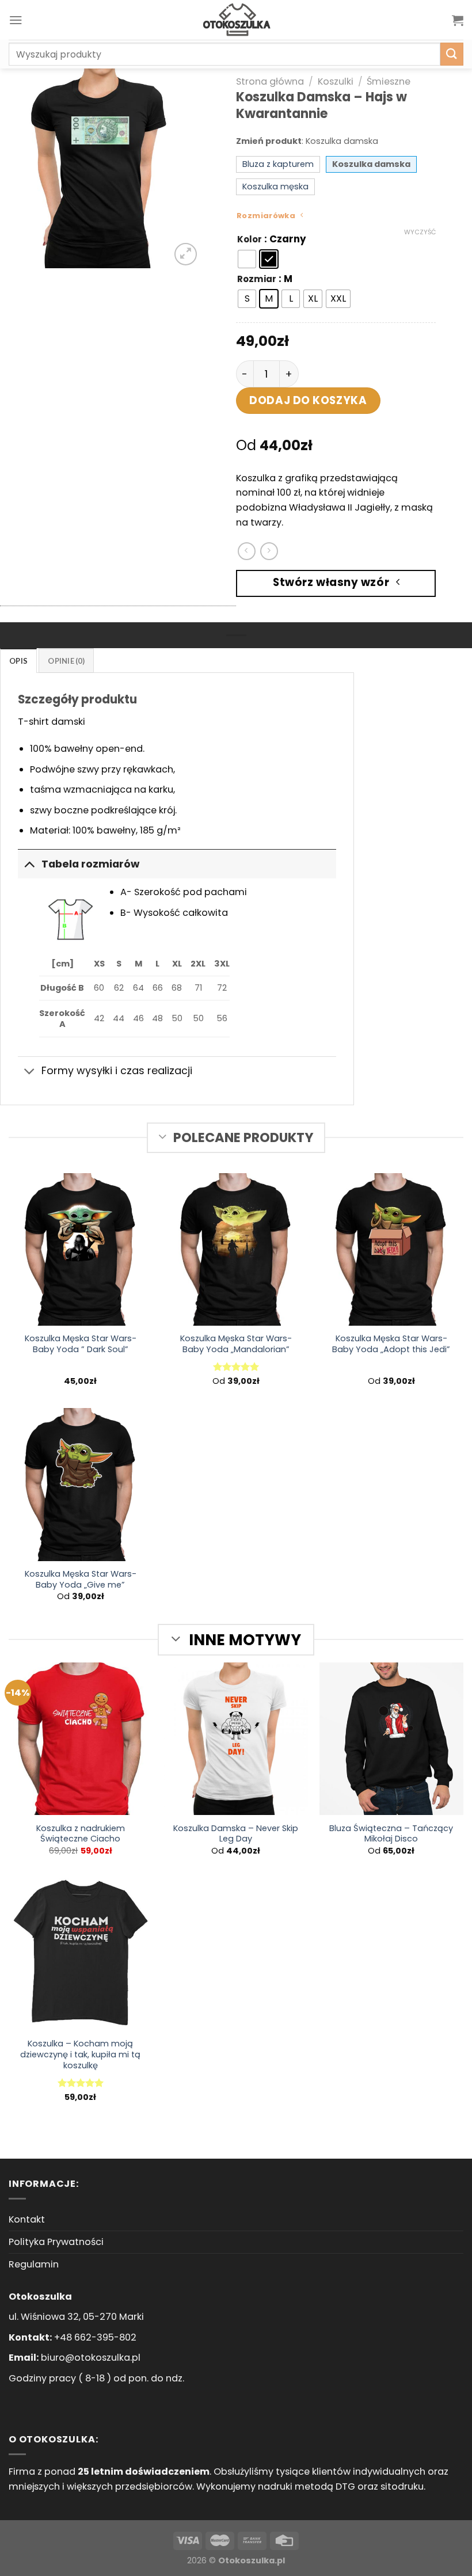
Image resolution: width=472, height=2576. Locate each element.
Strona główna (270, 81)
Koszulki (336, 81)
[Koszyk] (458, 20)
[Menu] (16, 20)
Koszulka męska (275, 187)
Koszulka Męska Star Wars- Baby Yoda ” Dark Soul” (81, 1344)
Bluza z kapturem (278, 164)
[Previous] (18, 168)
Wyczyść (420, 232)
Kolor (250, 239)
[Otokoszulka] (236, 20)
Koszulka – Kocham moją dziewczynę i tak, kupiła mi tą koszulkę (80, 2055)
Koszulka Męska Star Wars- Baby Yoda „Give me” (81, 1580)
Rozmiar (257, 279)
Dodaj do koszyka (308, 400)
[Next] (181, 168)
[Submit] (452, 54)
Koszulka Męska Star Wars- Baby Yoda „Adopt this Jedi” (391, 1344)
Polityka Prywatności (56, 2242)
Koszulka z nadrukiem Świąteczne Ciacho (81, 1834)
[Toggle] (29, 864)
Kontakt (27, 2219)
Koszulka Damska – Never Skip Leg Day (236, 1834)
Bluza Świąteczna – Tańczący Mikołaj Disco (391, 1834)
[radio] (247, 259)
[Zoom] (186, 254)
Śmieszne (389, 81)
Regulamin (34, 2264)
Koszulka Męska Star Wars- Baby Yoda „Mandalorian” (236, 1344)
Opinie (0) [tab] (66, 661)
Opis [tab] (18, 661)
